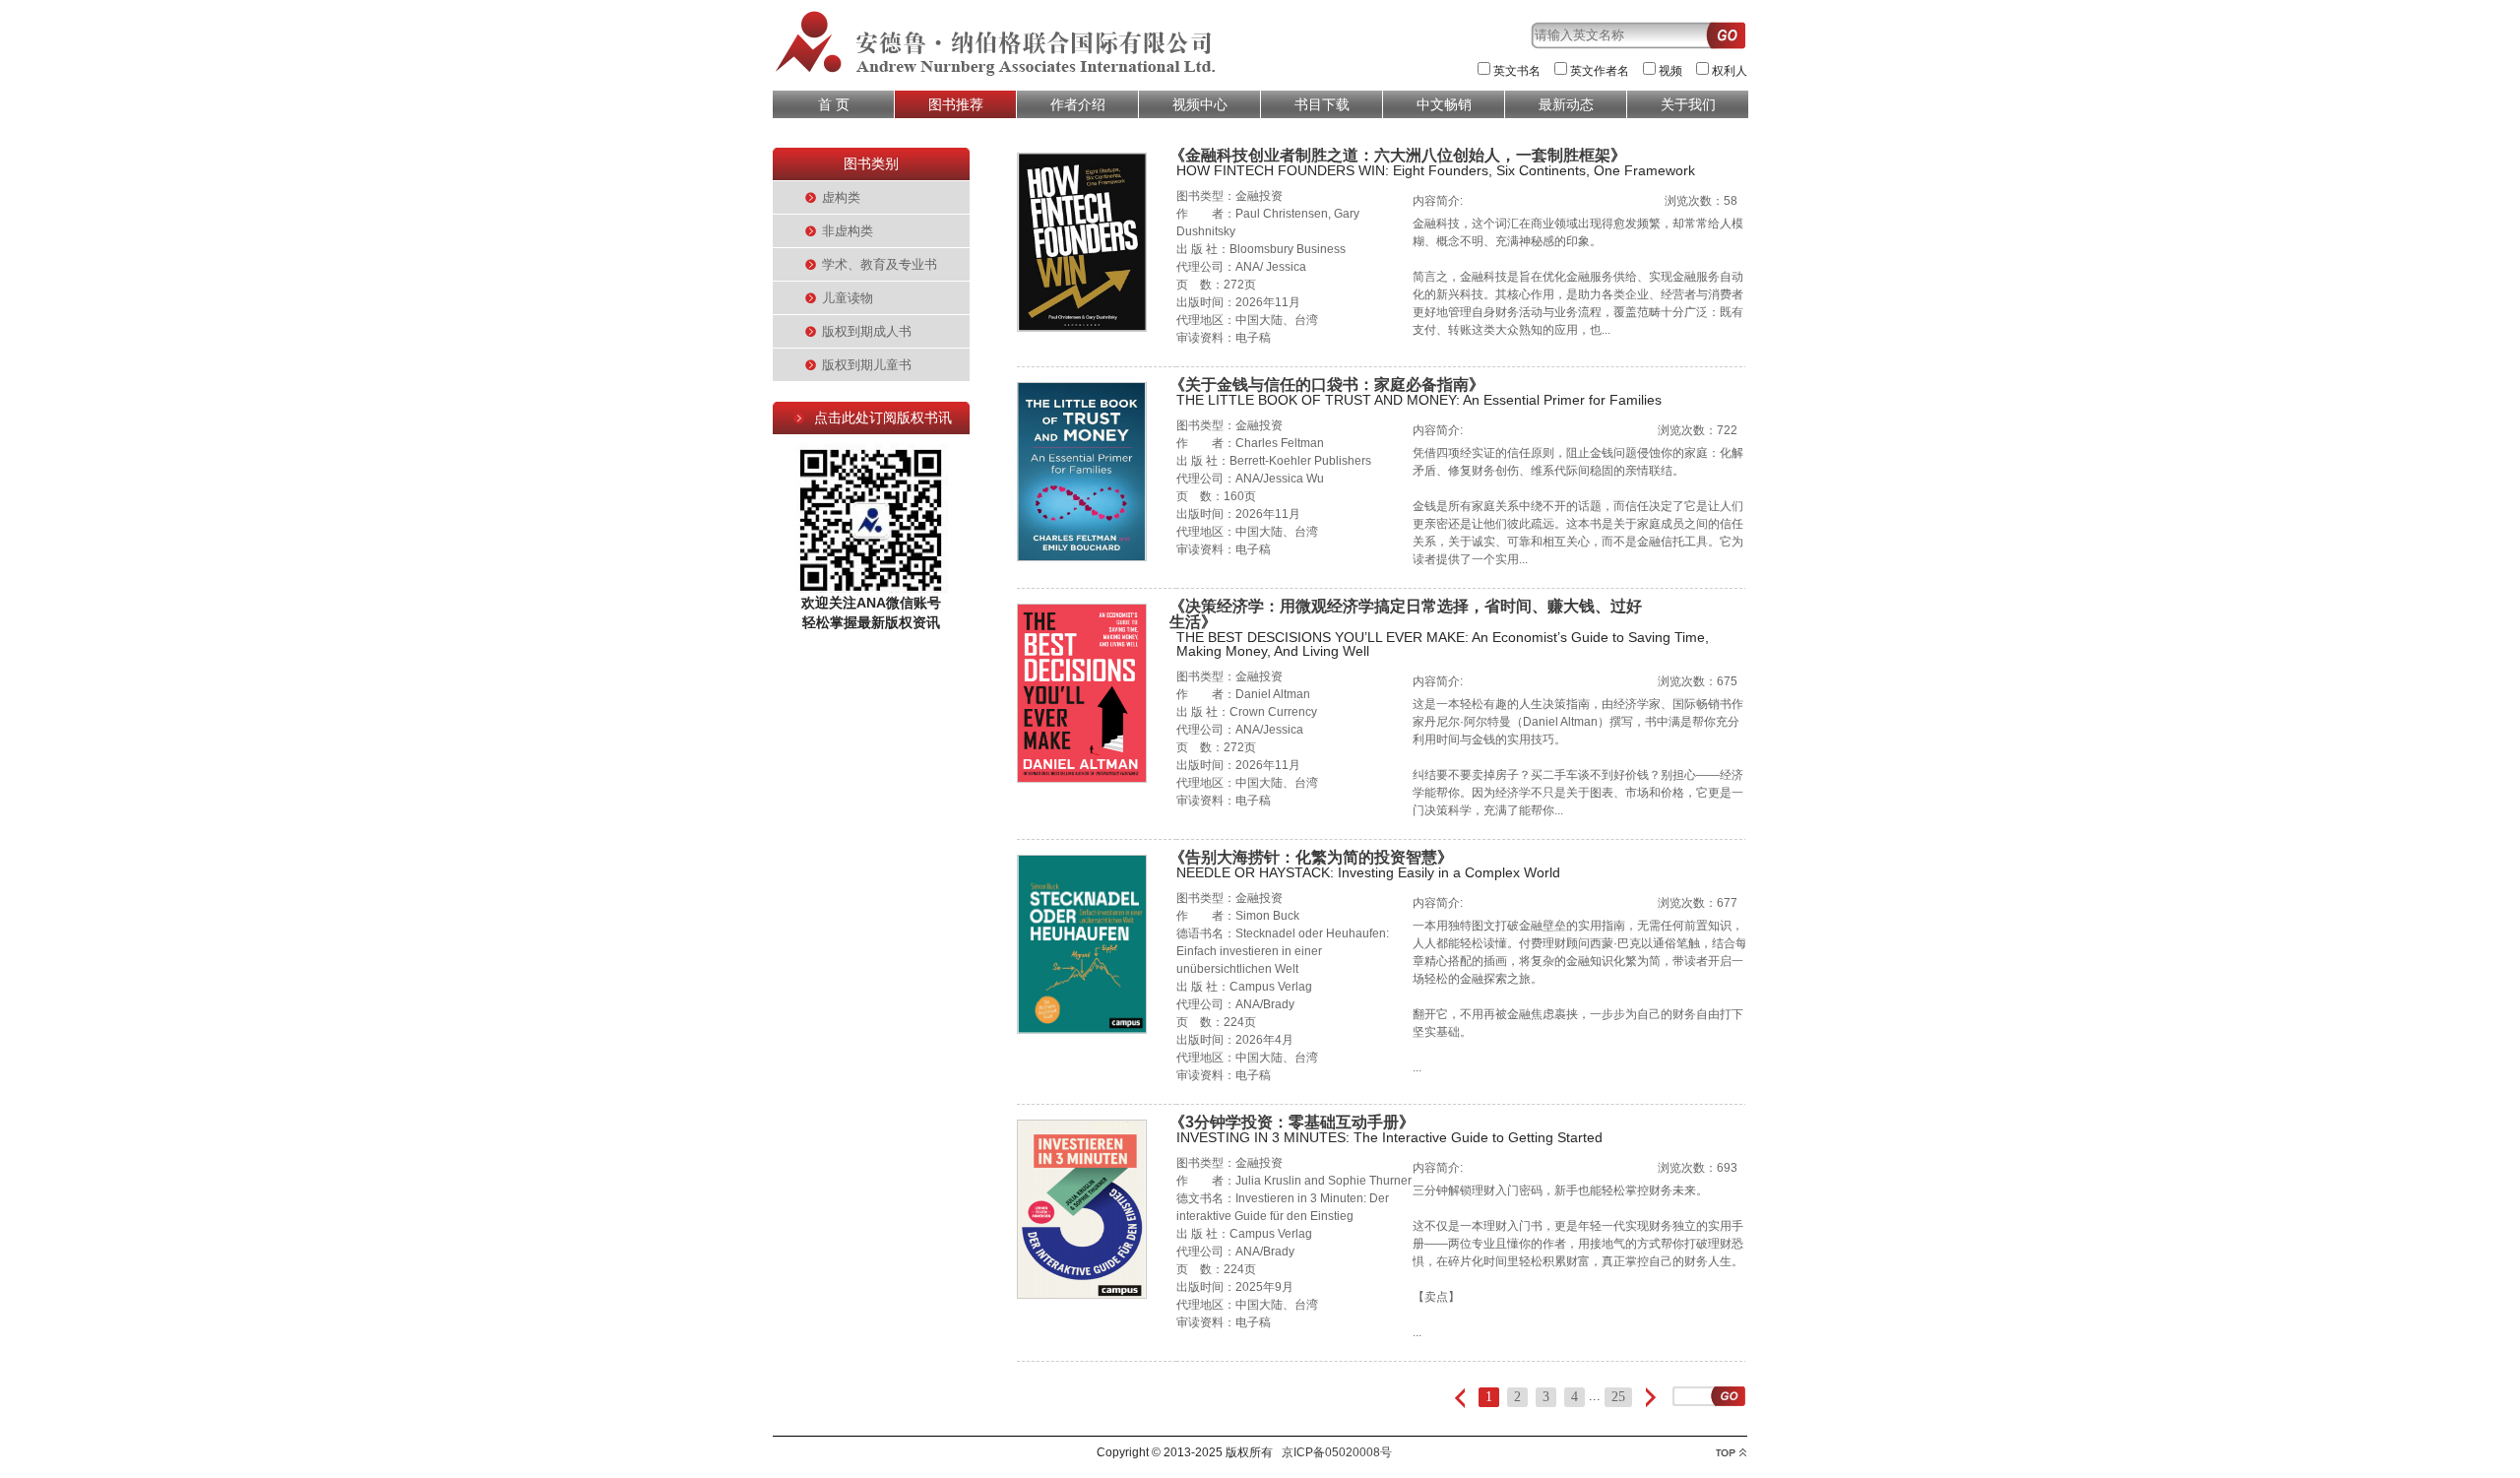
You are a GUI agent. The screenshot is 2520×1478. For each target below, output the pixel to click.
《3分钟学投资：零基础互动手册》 (1292, 1122)
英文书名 (1517, 71)
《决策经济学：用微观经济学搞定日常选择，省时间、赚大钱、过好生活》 (1406, 614)
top (1731, 1453)
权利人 (1730, 71)
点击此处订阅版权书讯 (883, 418)
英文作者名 (1600, 71)
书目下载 (1322, 104)
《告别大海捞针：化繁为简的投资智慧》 (1311, 857)
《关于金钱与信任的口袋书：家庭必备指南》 (1327, 385)
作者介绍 (1078, 104)
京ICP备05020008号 (1337, 1452)
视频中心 (1200, 104)
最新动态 (1566, 104)
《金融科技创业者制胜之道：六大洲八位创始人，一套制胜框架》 (1398, 155)
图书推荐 (956, 104)
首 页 (834, 104)
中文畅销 (1444, 104)
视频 (1670, 71)
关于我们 (1688, 104)
